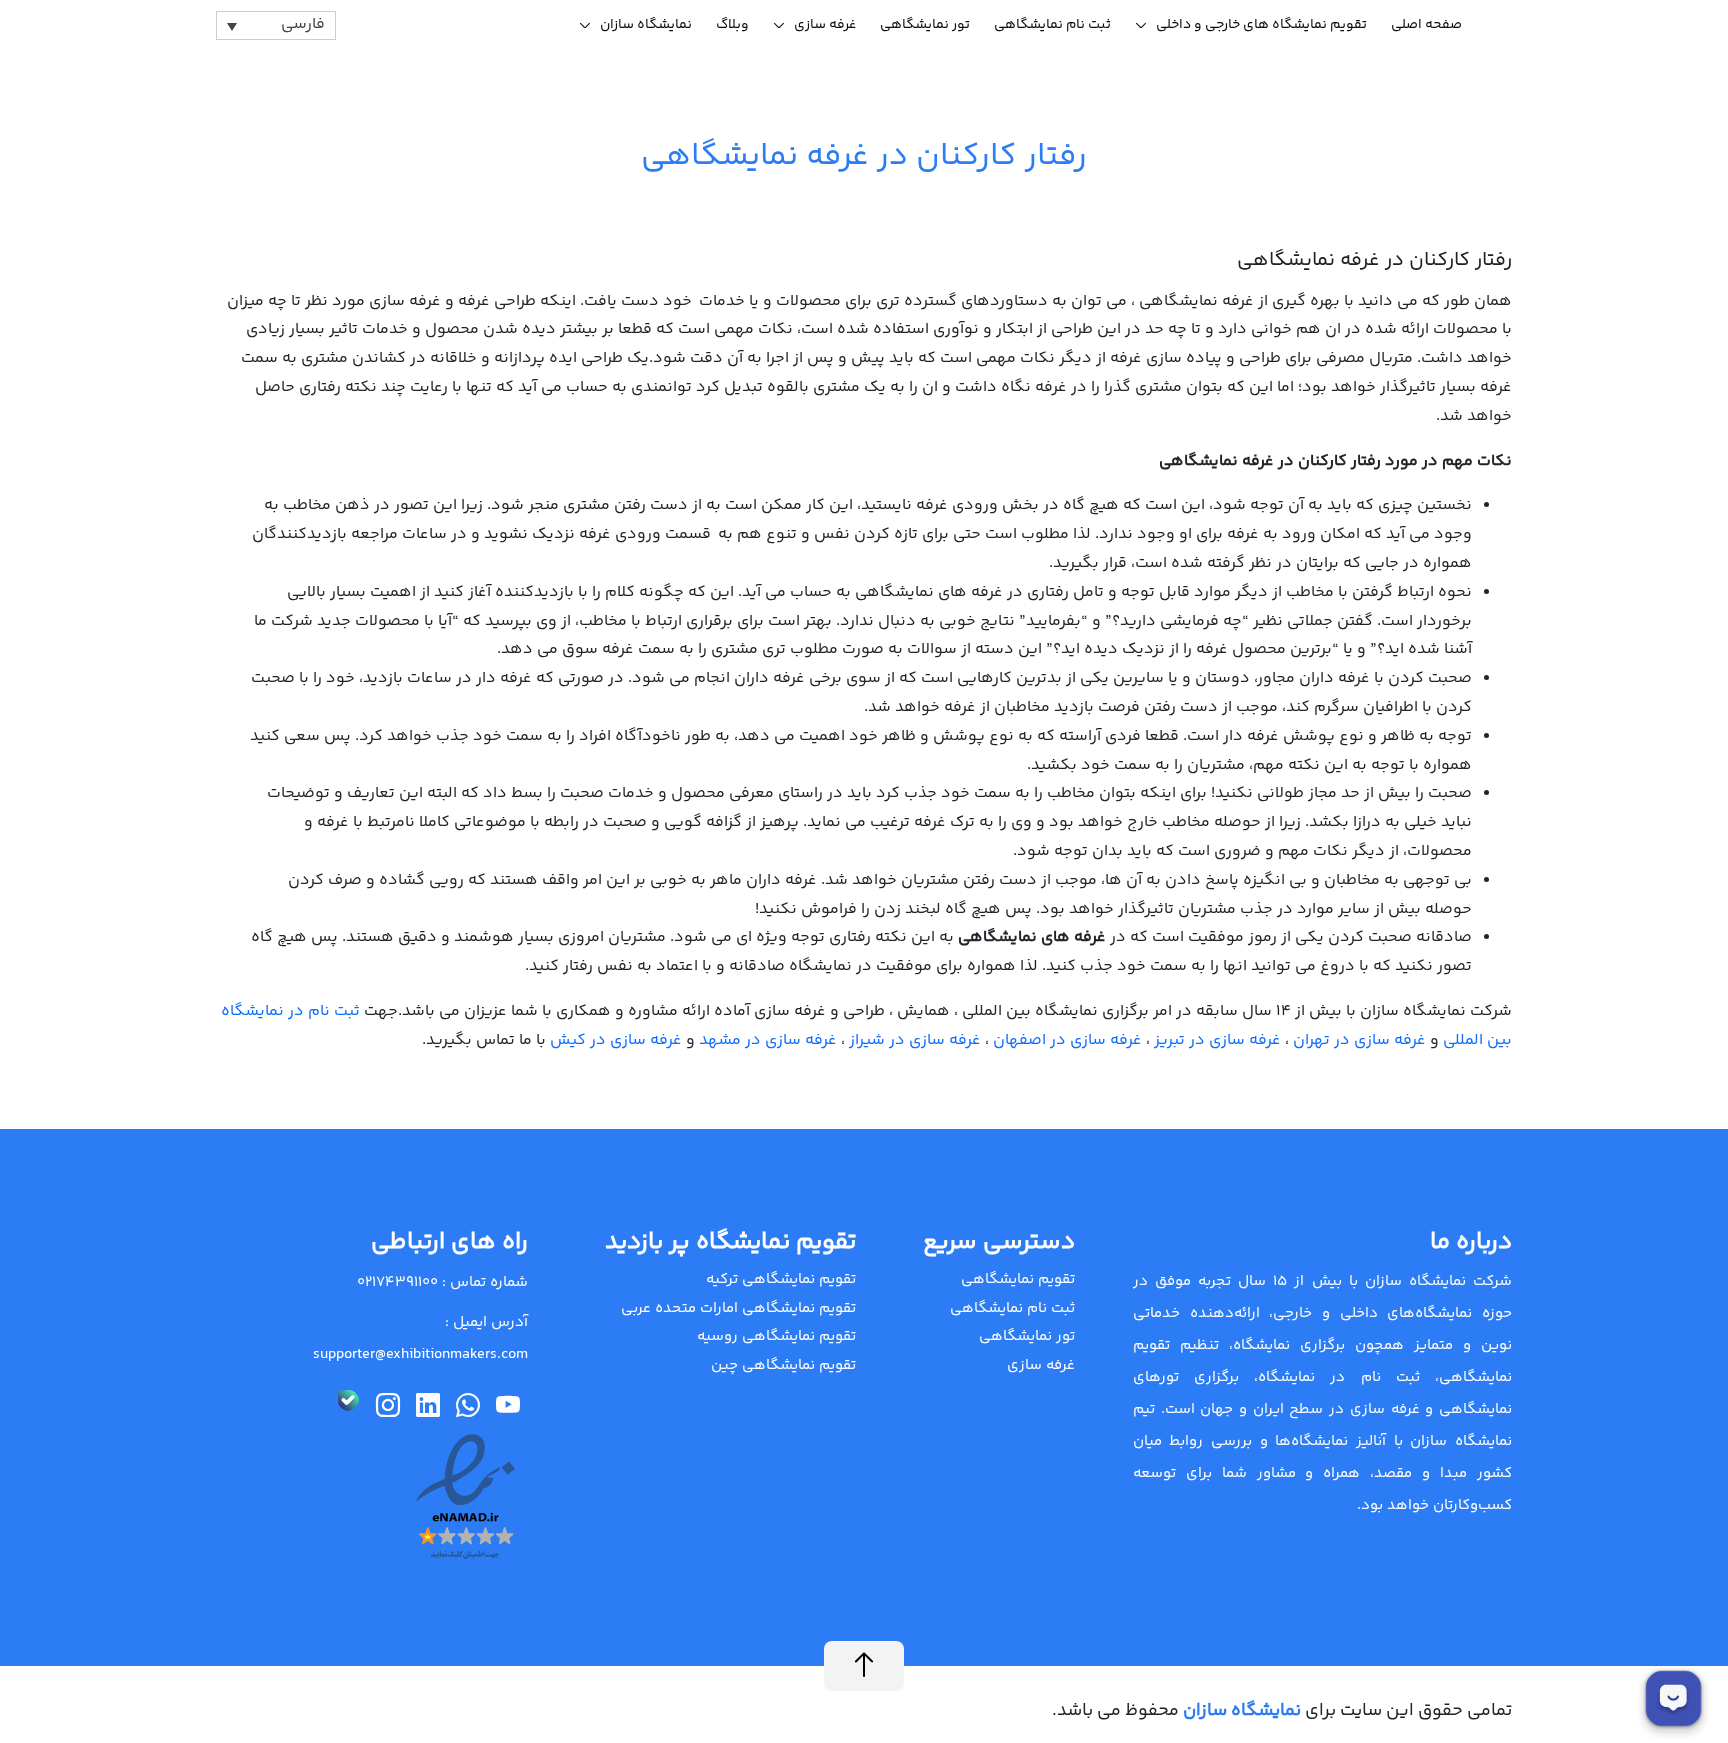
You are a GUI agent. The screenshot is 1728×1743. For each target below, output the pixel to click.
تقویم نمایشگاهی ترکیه (781, 1279)
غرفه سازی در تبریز (1217, 1040)
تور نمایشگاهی (925, 25)
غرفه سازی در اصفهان (1067, 1040)
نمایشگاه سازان (646, 25)
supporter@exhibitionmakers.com (420, 1354)
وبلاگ (732, 25)
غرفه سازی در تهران (1359, 1040)
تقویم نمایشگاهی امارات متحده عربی (738, 1308)
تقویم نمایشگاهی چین (783, 1365)
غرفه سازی (825, 25)
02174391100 (397, 1282)
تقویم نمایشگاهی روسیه (776, 1336)
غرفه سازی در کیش (616, 1040)
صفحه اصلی (1426, 25)
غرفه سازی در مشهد (768, 1040)
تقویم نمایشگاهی (1018, 1279)
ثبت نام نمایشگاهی (1052, 25)
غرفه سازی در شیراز (915, 1040)
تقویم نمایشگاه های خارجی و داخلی (1261, 25)
